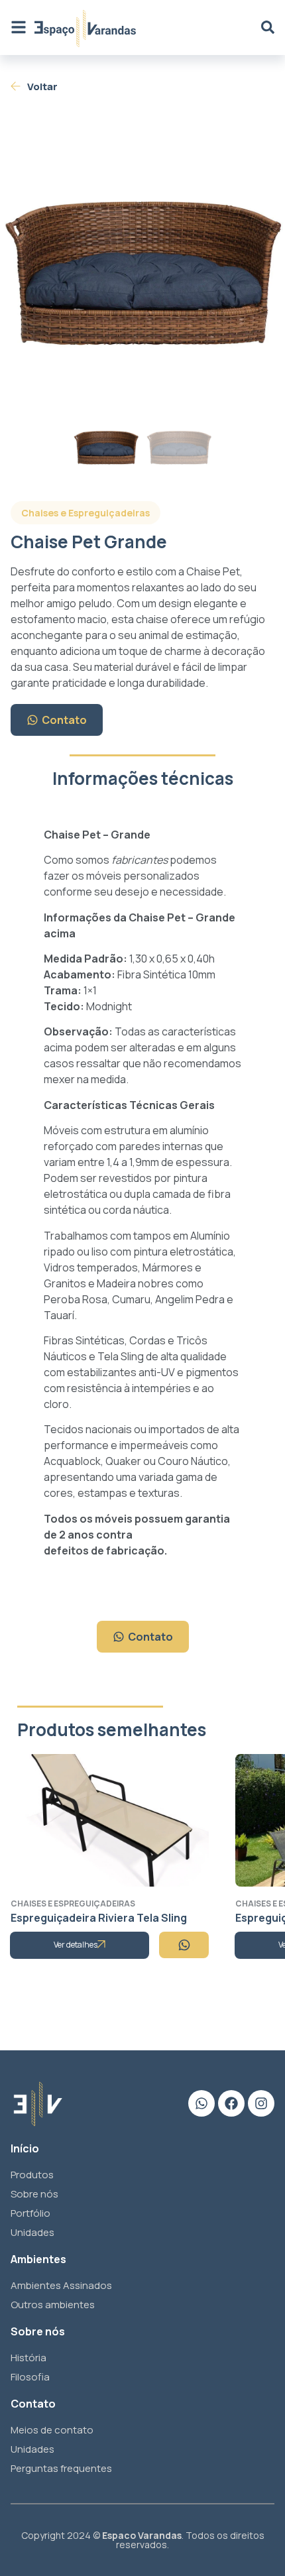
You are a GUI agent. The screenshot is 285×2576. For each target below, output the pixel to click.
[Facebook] (231, 2103)
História (28, 2358)
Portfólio (30, 2213)
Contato (64, 720)
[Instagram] (261, 2103)
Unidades (32, 2232)
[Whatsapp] (201, 2103)
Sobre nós (34, 2194)
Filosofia (30, 2377)
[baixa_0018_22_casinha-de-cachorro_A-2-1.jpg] (142, 266)
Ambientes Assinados (61, 2285)
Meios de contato (52, 2430)
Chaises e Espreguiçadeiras (85, 513)
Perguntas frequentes (61, 2468)
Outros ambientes (53, 2305)
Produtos (32, 2175)
